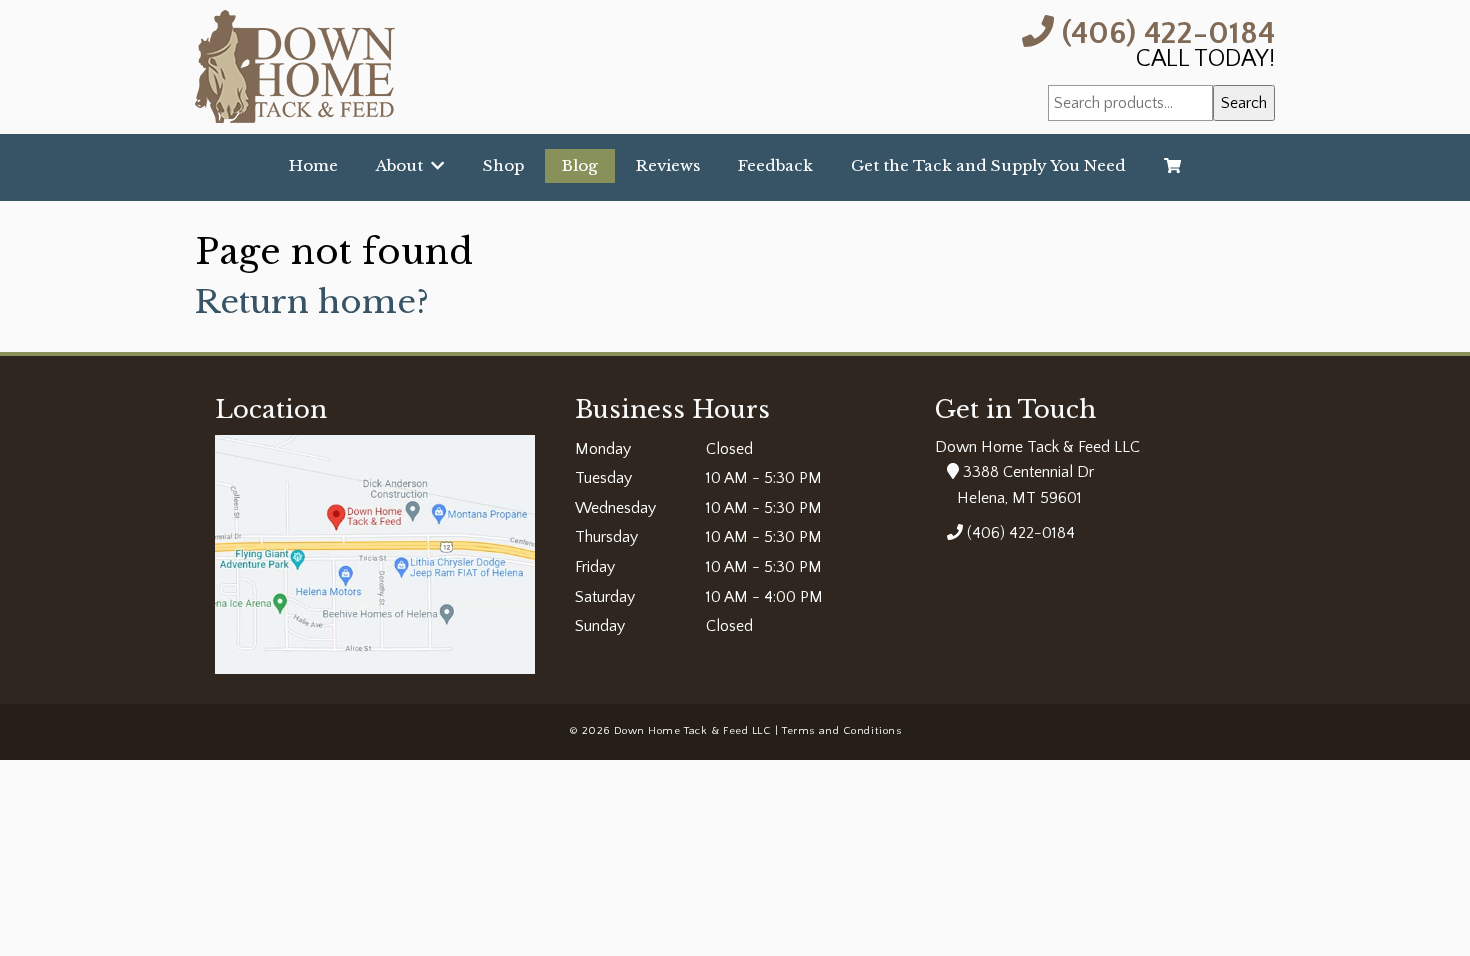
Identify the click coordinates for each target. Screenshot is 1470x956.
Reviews (668, 165)
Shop (503, 165)
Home (313, 165)
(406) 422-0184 (1164, 31)
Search (1244, 103)
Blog (580, 165)
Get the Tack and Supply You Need (988, 165)
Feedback (775, 165)
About (403, 165)
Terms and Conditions (841, 731)
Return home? (312, 302)
